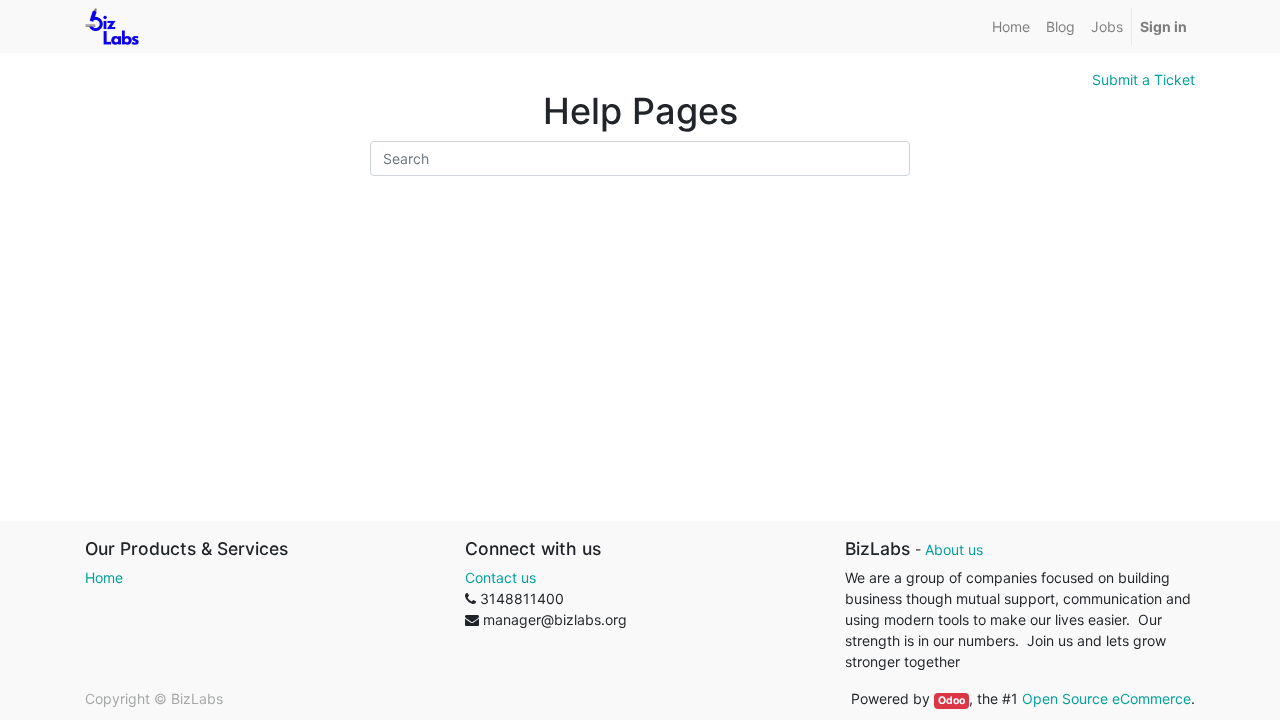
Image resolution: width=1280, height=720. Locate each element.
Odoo (951, 700)
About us (954, 549)
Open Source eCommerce (1106, 698)
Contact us (500, 577)
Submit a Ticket (1143, 79)
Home (104, 577)
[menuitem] (1011, 26)
